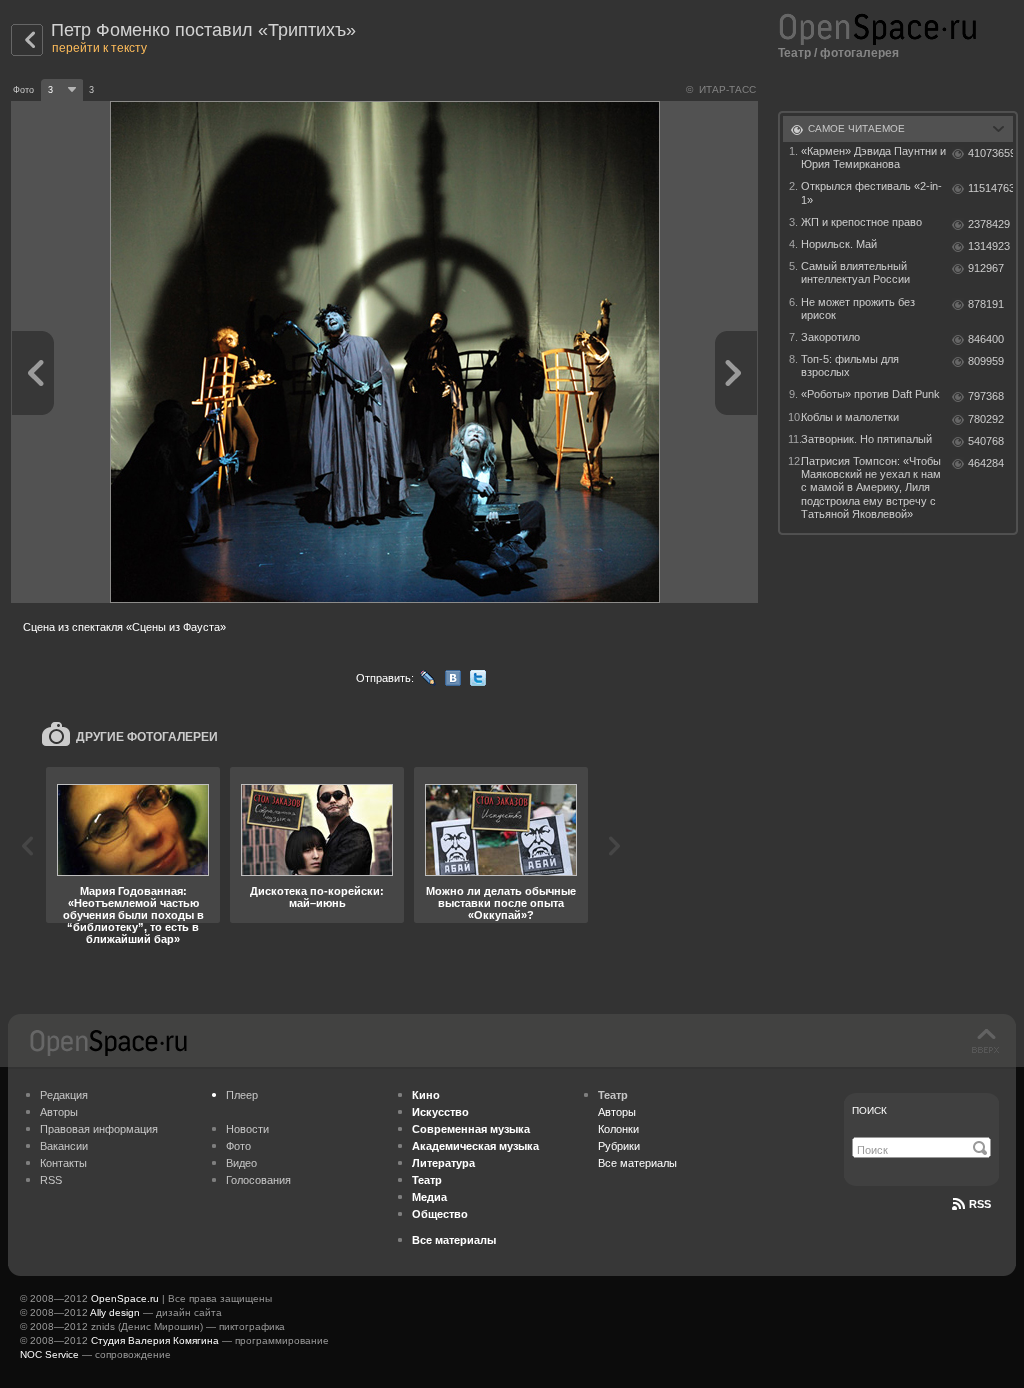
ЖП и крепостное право (861, 222)
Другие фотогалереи (147, 737)
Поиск (869, 1110)
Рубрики (619, 1146)
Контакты (63, 1163)
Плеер (242, 1095)
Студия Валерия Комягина (155, 1340)
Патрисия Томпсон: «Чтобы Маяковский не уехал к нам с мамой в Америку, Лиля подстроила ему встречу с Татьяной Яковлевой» (871, 487)
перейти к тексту (99, 48)
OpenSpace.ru (125, 1298)
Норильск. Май (839, 244)
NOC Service (49, 1354)
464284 (986, 463)
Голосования (258, 1180)
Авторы (59, 1112)
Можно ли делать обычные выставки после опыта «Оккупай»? (501, 903)
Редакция (64, 1095)
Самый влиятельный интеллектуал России (855, 272)
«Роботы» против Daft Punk (870, 394)
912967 (986, 268)
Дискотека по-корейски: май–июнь (317, 897)
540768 (986, 441)
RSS (51, 1180)
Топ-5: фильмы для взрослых (850, 365)
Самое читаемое (856, 128)
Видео (241, 1163)
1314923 (989, 246)
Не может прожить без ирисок (858, 308)
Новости (247, 1129)
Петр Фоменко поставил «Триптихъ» (203, 30)
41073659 (990, 153)
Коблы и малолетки (850, 417)
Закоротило (830, 337)
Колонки (618, 1129)
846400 (986, 339)
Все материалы (637, 1163)
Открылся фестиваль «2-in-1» (871, 192)
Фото (238, 1146)
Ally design (115, 1312)
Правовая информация (99, 1129)
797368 (986, 396)
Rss (980, 1204)
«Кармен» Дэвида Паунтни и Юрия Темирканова (873, 157)
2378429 (989, 224)
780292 (986, 419)
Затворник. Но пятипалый (866, 439)
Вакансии (64, 1146)
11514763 (990, 188)
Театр (794, 53)
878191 (986, 304)
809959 (986, 361)
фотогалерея (859, 53)
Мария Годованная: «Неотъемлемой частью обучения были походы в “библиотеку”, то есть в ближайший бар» (133, 915)
